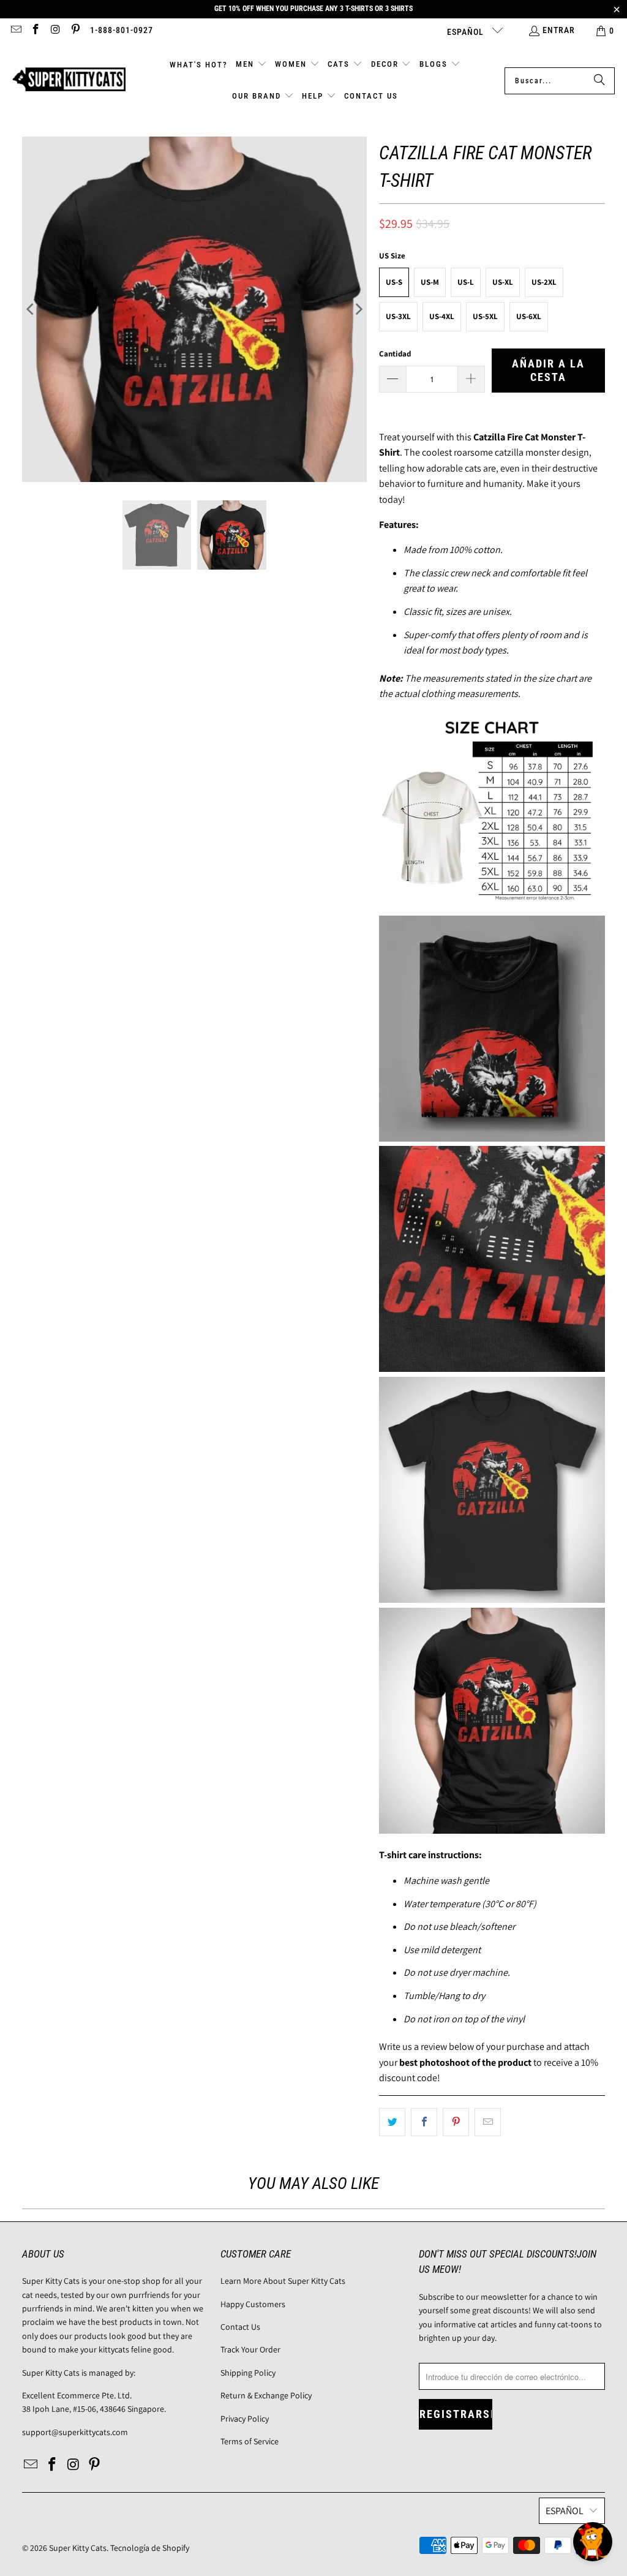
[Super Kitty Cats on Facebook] (36, 31)
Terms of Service (250, 2441)
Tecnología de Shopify (150, 2548)
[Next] (358, 309)
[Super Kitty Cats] (69, 81)
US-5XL (485, 316)
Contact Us (240, 2327)
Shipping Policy (248, 2373)
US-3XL (398, 316)
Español (467, 32)
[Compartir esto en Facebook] (424, 2122)
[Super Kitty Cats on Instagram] (55, 31)
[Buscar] (599, 81)
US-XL (503, 282)
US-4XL (442, 316)
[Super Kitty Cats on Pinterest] (75, 31)
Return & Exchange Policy (266, 2395)
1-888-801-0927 (122, 30)
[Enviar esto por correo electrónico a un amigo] (488, 2122)
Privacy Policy (245, 2419)
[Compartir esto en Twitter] (392, 2122)
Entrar (559, 30)
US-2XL (544, 282)
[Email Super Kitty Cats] (15, 31)
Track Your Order (250, 2349)
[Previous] (31, 309)
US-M (430, 282)
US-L (466, 282)
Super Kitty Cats (78, 2548)
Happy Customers (253, 2304)
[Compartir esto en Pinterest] (456, 2122)
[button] (251, 65)
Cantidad (395, 354)
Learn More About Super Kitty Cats (283, 2281)
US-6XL (529, 316)
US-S (394, 282)
